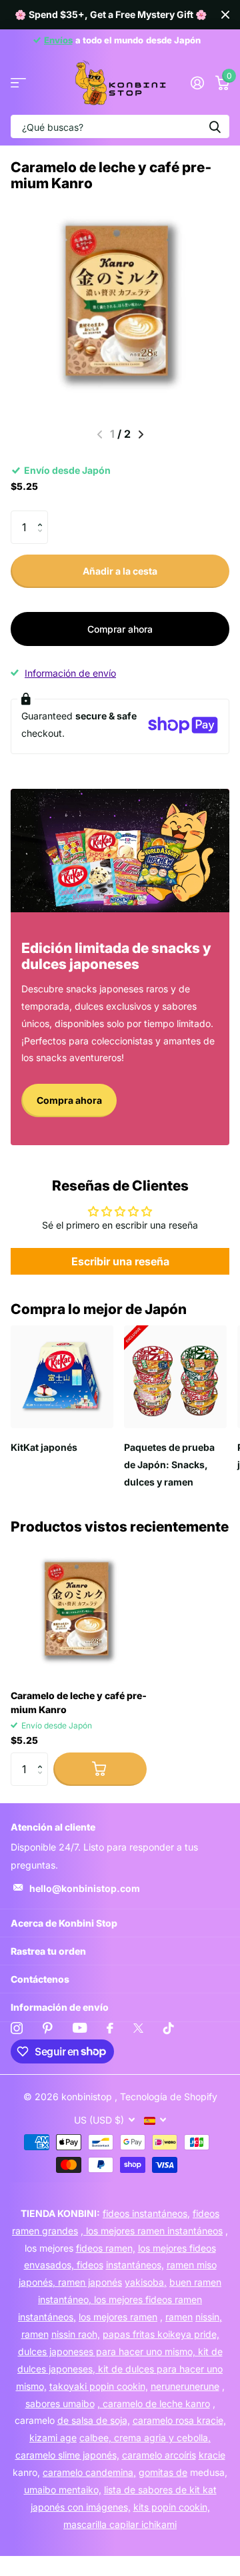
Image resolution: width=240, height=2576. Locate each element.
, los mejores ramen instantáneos (152, 2231)
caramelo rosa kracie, (179, 2420)
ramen (179, 2317)
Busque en (215, 126)
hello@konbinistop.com (85, 1888)
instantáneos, (135, 2265)
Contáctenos (40, 1979)
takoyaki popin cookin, (99, 2386)
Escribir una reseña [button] (120, 1261)
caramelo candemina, (89, 2472)
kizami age (53, 2438)
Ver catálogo (18, 83)
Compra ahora (69, 1100)
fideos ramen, (106, 2248)
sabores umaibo (60, 2403)
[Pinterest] (48, 2028)
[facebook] (110, 2028)
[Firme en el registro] (197, 83)
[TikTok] (169, 2028)
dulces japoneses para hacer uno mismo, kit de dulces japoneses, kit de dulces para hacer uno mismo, (120, 2369)
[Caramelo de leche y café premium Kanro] (79, 1611)
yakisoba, (146, 2282)
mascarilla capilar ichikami (120, 2524)
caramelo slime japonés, (67, 2455)
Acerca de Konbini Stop (64, 1923)
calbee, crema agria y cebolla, (145, 2438)
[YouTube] (80, 2028)
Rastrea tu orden (48, 1951)
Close (225, 15)
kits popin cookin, (172, 2507)
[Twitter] (138, 2028)
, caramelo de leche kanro (154, 2403)
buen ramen (195, 2282)
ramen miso (192, 2265)
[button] (43, 516)
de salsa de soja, (94, 2420)
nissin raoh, (76, 2334)
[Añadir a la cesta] (100, 1769)
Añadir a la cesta (120, 571)
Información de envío (70, 673)
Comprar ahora (120, 629)
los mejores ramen (118, 2317)
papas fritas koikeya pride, (161, 2334)
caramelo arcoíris (159, 2455)
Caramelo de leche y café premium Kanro (79, 1702)
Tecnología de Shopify (169, 2097)
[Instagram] (17, 2028)
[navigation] (141, 434)
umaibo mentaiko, (63, 2490)
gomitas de (163, 2472)
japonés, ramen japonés (70, 2282)
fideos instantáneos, (146, 2213)
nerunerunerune (185, 2386)
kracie (212, 2455)
